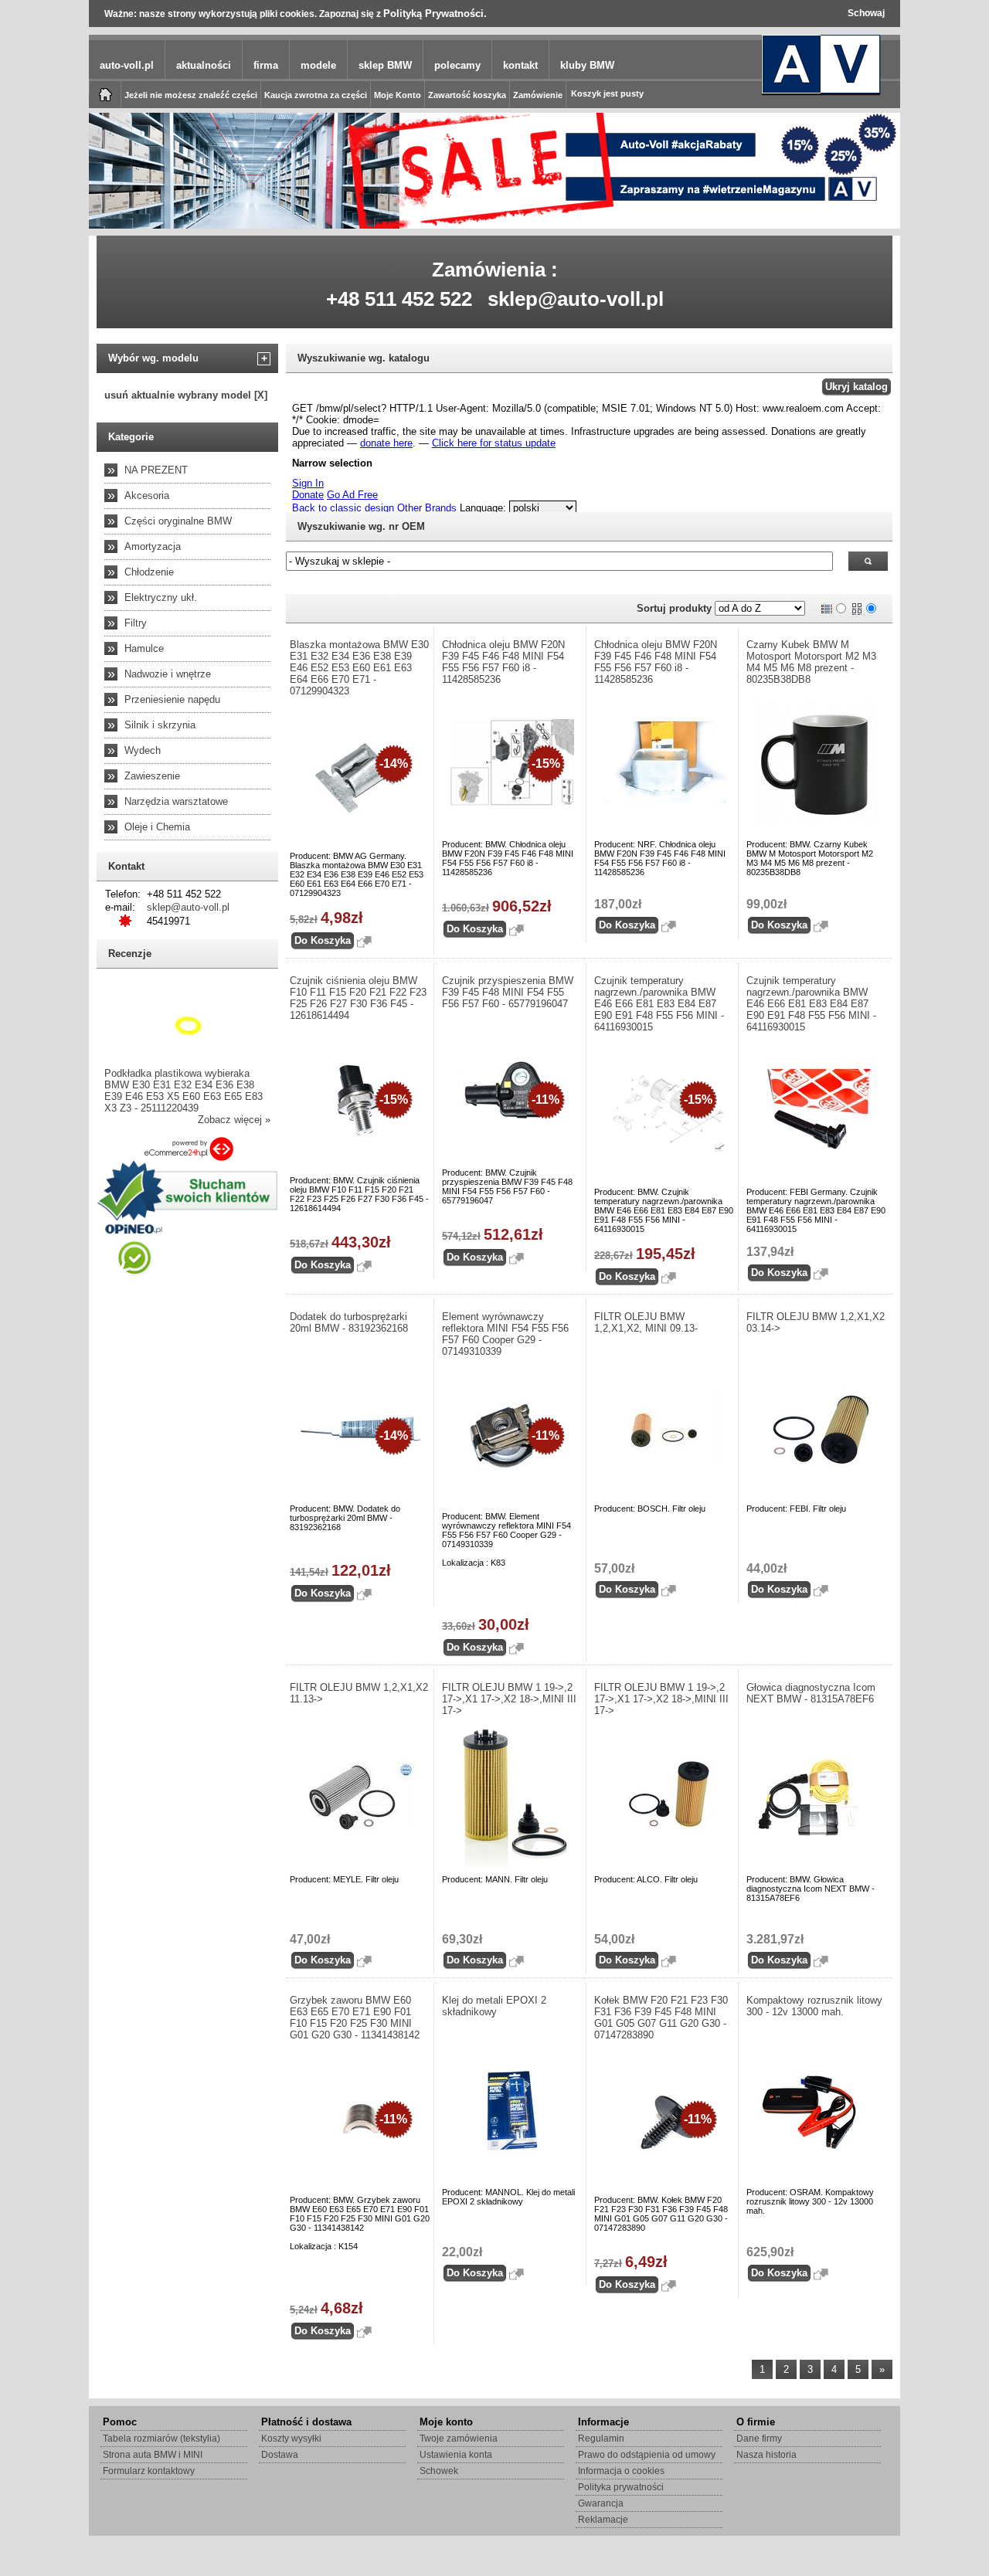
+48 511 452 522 (399, 299)
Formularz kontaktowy (149, 2471)
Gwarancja (601, 2503)
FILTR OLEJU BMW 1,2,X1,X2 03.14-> (816, 1322)
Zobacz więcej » (234, 1120)
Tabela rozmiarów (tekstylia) (161, 2439)
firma (266, 65)
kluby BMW (587, 65)
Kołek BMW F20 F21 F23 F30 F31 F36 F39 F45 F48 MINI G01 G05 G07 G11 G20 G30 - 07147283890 (661, 2018)
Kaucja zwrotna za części (316, 95)
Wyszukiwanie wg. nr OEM (361, 526)
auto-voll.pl (127, 65)
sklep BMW (385, 65)
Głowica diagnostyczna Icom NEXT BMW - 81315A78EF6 (811, 1693)
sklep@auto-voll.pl (576, 299)
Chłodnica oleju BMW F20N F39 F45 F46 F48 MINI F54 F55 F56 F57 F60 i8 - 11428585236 (503, 662)
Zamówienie (538, 95)
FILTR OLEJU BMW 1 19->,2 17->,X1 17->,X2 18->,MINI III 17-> (509, 1699)
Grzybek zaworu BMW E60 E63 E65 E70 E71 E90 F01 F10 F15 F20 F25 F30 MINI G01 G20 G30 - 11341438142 (355, 2018)
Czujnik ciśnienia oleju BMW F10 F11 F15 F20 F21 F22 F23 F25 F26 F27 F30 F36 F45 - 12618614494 (358, 998)
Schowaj (866, 13)
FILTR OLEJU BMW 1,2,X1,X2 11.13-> (359, 1693)
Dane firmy (759, 2439)
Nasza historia (766, 2455)
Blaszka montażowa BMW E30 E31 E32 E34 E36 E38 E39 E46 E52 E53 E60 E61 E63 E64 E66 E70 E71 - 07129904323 (359, 668)
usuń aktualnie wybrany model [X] (186, 395)
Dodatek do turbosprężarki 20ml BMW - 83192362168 (349, 1322)
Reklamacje (603, 2520)
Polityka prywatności (621, 2487)
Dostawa (280, 2455)
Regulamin (601, 2439)
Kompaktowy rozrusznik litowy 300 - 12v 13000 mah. (814, 2006)
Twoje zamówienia (459, 2439)
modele (318, 65)
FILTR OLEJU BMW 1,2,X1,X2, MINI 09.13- (646, 1322)
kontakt (520, 65)
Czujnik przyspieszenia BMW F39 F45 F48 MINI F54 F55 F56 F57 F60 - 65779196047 (508, 992)
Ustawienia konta (456, 2455)
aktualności (204, 65)
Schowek (439, 2471)
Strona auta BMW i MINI (153, 2455)
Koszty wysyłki (291, 2439)
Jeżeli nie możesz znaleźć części (191, 95)
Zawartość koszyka (467, 95)
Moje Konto (398, 95)
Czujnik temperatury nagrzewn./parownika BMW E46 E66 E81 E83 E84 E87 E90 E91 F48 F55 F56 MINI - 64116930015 (659, 1004)
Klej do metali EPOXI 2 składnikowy (494, 2006)
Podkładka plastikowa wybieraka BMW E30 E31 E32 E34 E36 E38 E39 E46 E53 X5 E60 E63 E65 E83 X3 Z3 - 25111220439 (184, 1091)
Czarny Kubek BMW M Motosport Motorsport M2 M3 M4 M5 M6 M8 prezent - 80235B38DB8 (811, 662)
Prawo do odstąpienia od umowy (647, 2455)
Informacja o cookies (621, 2471)
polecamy (457, 65)
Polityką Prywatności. (435, 14)
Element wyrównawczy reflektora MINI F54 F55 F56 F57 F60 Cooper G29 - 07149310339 (505, 1334)
